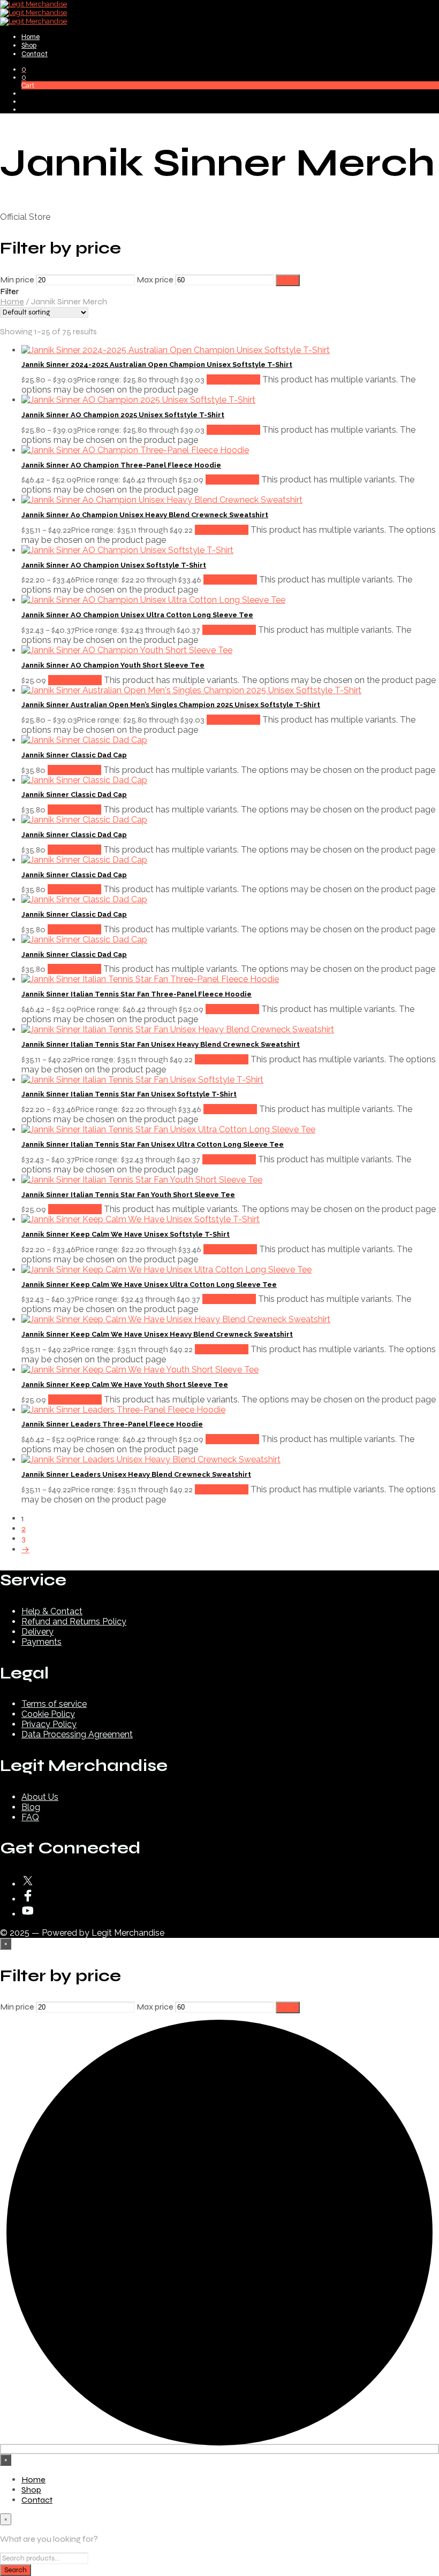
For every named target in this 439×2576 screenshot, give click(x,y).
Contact (35, 54)
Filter (288, 280)
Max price (155, 279)
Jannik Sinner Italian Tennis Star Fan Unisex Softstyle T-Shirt (129, 1094)
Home (31, 37)
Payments (41, 1642)
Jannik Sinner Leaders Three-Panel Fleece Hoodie (112, 1424)
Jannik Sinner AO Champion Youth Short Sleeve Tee (113, 665)
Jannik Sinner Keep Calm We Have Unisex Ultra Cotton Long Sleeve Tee (149, 1285)
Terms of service (54, 1704)
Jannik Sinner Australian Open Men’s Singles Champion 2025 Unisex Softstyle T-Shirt (171, 705)
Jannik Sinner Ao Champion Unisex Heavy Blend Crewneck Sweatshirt (145, 515)
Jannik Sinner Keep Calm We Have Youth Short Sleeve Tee (125, 1385)
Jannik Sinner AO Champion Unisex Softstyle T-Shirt (114, 565)
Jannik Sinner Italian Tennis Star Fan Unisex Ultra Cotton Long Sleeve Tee (153, 1144)
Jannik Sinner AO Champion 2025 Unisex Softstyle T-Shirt (123, 415)
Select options (233, 379)
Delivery (37, 1632)
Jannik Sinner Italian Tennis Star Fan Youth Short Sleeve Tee (128, 1195)
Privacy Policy (49, 1724)
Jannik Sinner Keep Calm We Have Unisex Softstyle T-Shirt (126, 1234)
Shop (29, 45)
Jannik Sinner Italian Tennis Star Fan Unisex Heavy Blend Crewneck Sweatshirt (161, 1044)
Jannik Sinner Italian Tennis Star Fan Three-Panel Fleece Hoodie (137, 994)
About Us (40, 1797)
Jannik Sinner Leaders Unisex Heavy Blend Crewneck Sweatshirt (136, 1474)
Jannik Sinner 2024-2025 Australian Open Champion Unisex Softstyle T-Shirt (157, 365)
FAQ (30, 1817)
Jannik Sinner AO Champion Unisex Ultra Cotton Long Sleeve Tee (137, 615)
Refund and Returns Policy (74, 1621)
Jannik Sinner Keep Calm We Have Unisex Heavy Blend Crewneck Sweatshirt (157, 1334)
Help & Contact (52, 1611)
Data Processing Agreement (77, 1734)
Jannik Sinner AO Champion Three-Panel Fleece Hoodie (121, 465)
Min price (17, 279)
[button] (24, 69)
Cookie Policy (48, 1714)
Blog (31, 1807)
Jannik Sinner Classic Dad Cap (74, 755)
